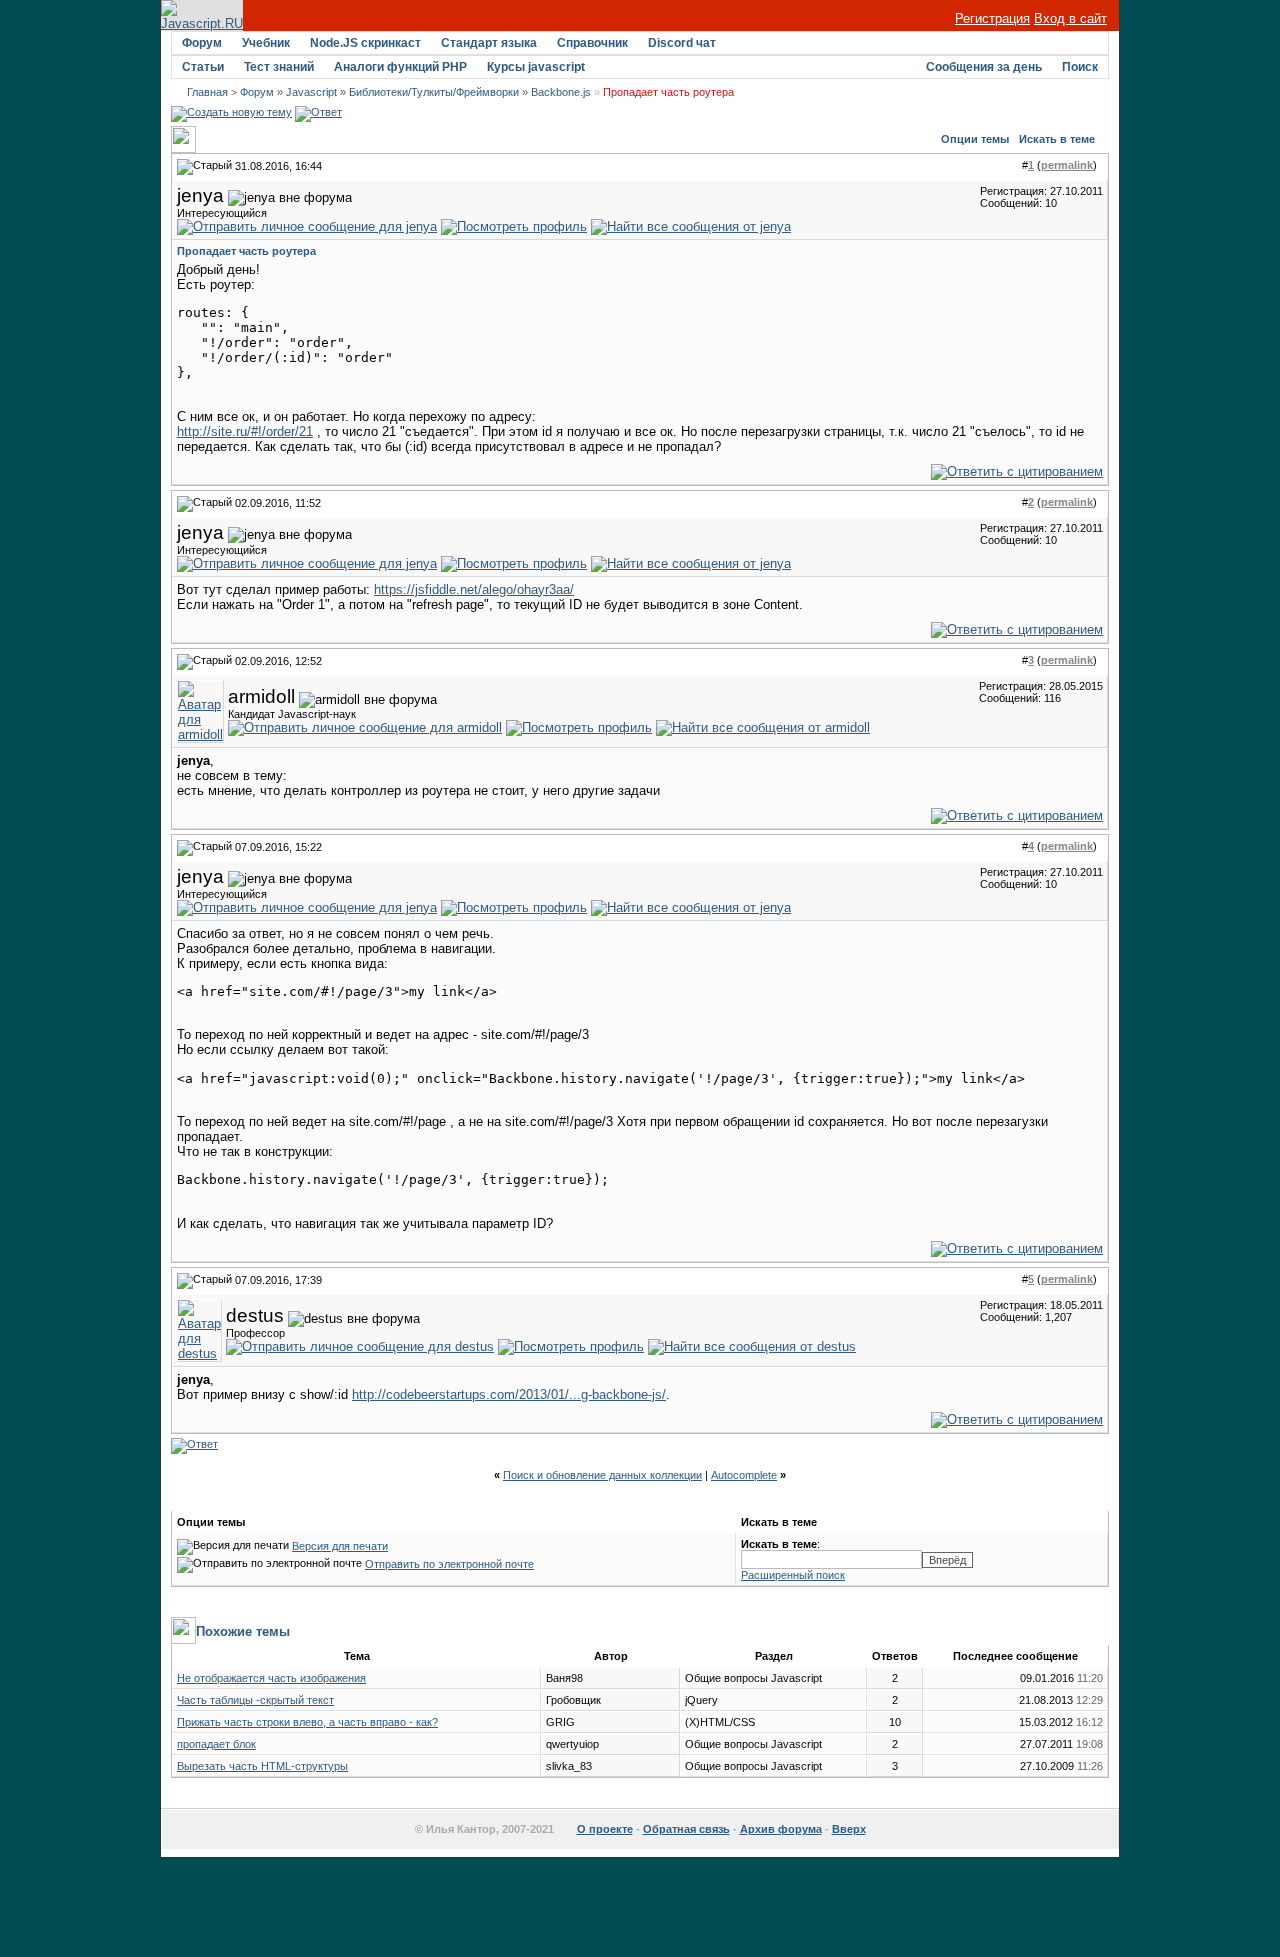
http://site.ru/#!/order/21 (245, 431)
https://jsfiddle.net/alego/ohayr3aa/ (474, 589)
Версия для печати (340, 1546)
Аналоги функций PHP (400, 67)
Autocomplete (744, 1475)
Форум (202, 43)
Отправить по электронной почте (449, 1564)
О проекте (605, 1829)
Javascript (311, 92)
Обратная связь (686, 1829)
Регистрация (992, 18)
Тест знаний (279, 67)
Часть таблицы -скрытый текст (255, 1700)
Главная (207, 92)
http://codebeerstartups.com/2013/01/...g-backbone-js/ (509, 1394)
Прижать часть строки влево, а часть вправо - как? (307, 1722)
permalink (1067, 165)
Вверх (849, 1829)
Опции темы (975, 139)
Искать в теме (1057, 139)
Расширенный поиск (793, 1575)
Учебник (266, 43)
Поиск (1080, 67)
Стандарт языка (489, 43)
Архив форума (781, 1829)
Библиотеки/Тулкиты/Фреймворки (434, 92)
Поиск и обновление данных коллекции (602, 1475)
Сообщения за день (984, 67)
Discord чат (682, 43)
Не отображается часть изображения (271, 1678)
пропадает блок (216, 1744)
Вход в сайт (1070, 18)
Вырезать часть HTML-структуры (262, 1766)
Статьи (203, 67)
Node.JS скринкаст (365, 43)
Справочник (592, 43)
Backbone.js (561, 92)
